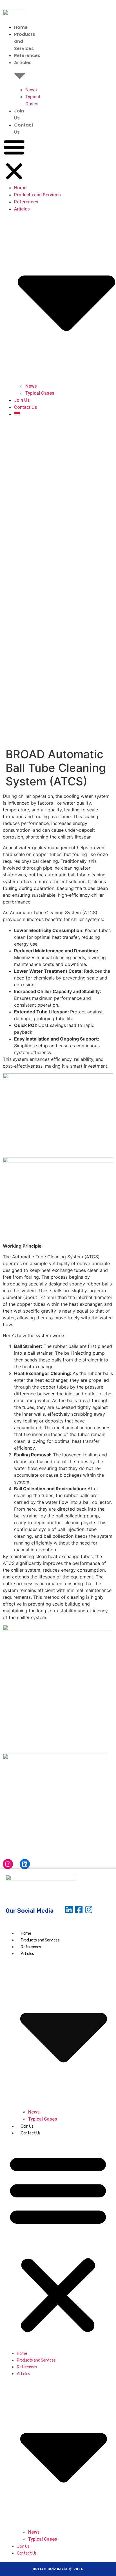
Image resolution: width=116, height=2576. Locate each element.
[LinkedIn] (25, 1864)
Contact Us (26, 407)
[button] (14, 160)
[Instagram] (8, 1864)
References (27, 56)
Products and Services (37, 195)
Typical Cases (40, 393)
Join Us (22, 400)
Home (21, 27)
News (31, 90)
